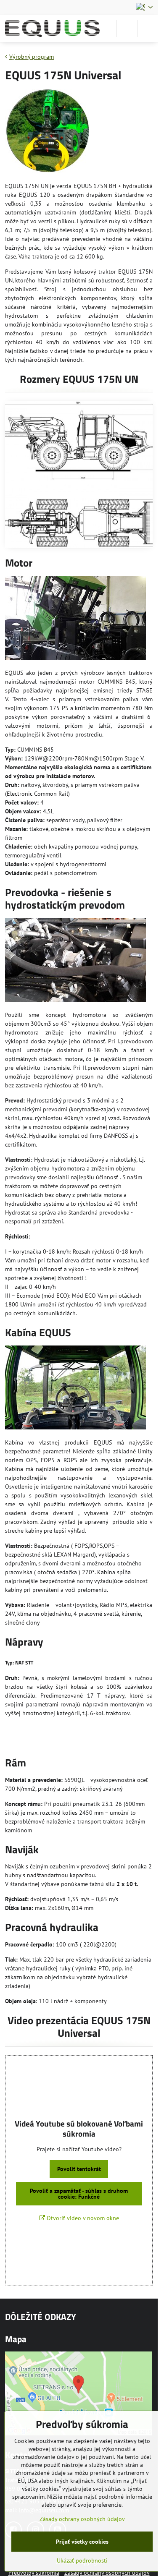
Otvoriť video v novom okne (82, 2218)
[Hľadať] (127, 29)
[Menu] (148, 29)
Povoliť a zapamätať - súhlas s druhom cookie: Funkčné (79, 2194)
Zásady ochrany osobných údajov (82, 2519)
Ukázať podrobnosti (82, 2560)
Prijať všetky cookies (82, 2542)
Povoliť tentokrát (79, 2169)
